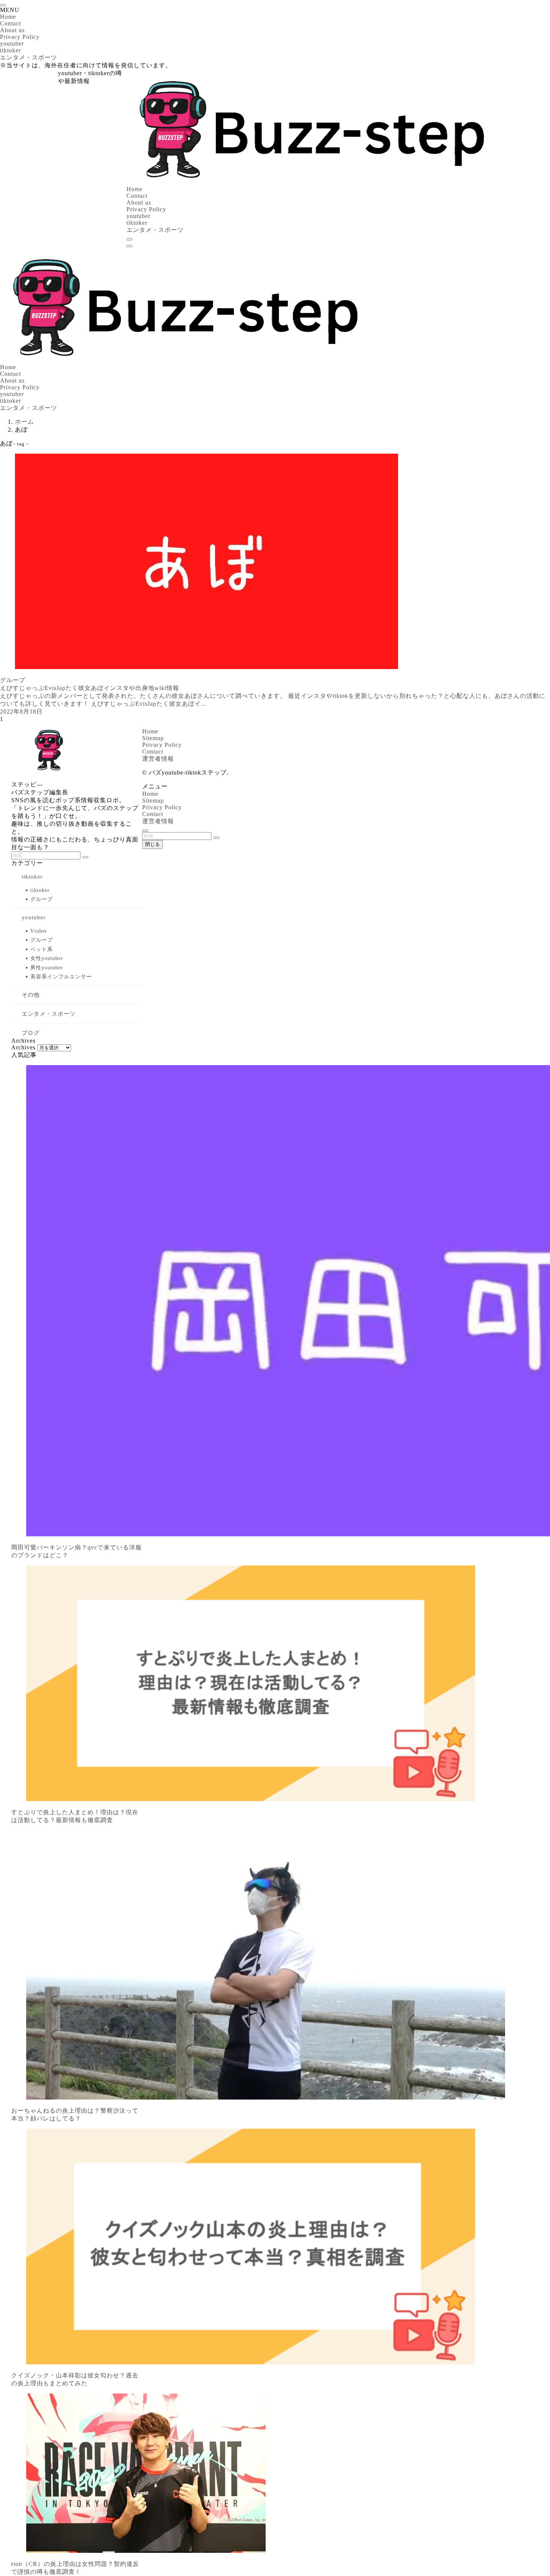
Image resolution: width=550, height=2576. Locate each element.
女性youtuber (47, 958)
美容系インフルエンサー (61, 977)
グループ (42, 899)
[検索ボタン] (129, 239)
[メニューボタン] (129, 246)
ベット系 (42, 949)
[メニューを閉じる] (3, 5)
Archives (23, 1047)
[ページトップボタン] (145, 831)
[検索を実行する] (85, 857)
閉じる (152, 844)
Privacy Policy (20, 37)
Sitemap (153, 738)
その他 (31, 995)
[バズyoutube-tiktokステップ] (309, 182)
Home (8, 17)
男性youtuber (47, 968)
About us (12, 30)
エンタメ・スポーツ (29, 57)
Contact (10, 23)
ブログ (31, 1033)
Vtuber (39, 931)
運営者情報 (158, 759)
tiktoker (10, 50)
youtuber (12, 44)
